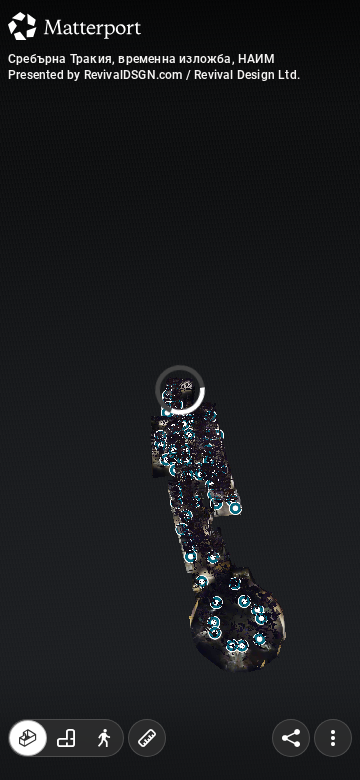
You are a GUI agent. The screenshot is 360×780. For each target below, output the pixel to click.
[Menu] (333, 738)
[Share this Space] (291, 738)
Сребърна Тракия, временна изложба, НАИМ (141, 59)
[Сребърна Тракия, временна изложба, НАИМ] (180, 390)
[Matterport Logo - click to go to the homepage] (74, 26)
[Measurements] (147, 738)
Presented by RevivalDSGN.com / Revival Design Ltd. (154, 75)
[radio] (28, 738)
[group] (66, 738)
